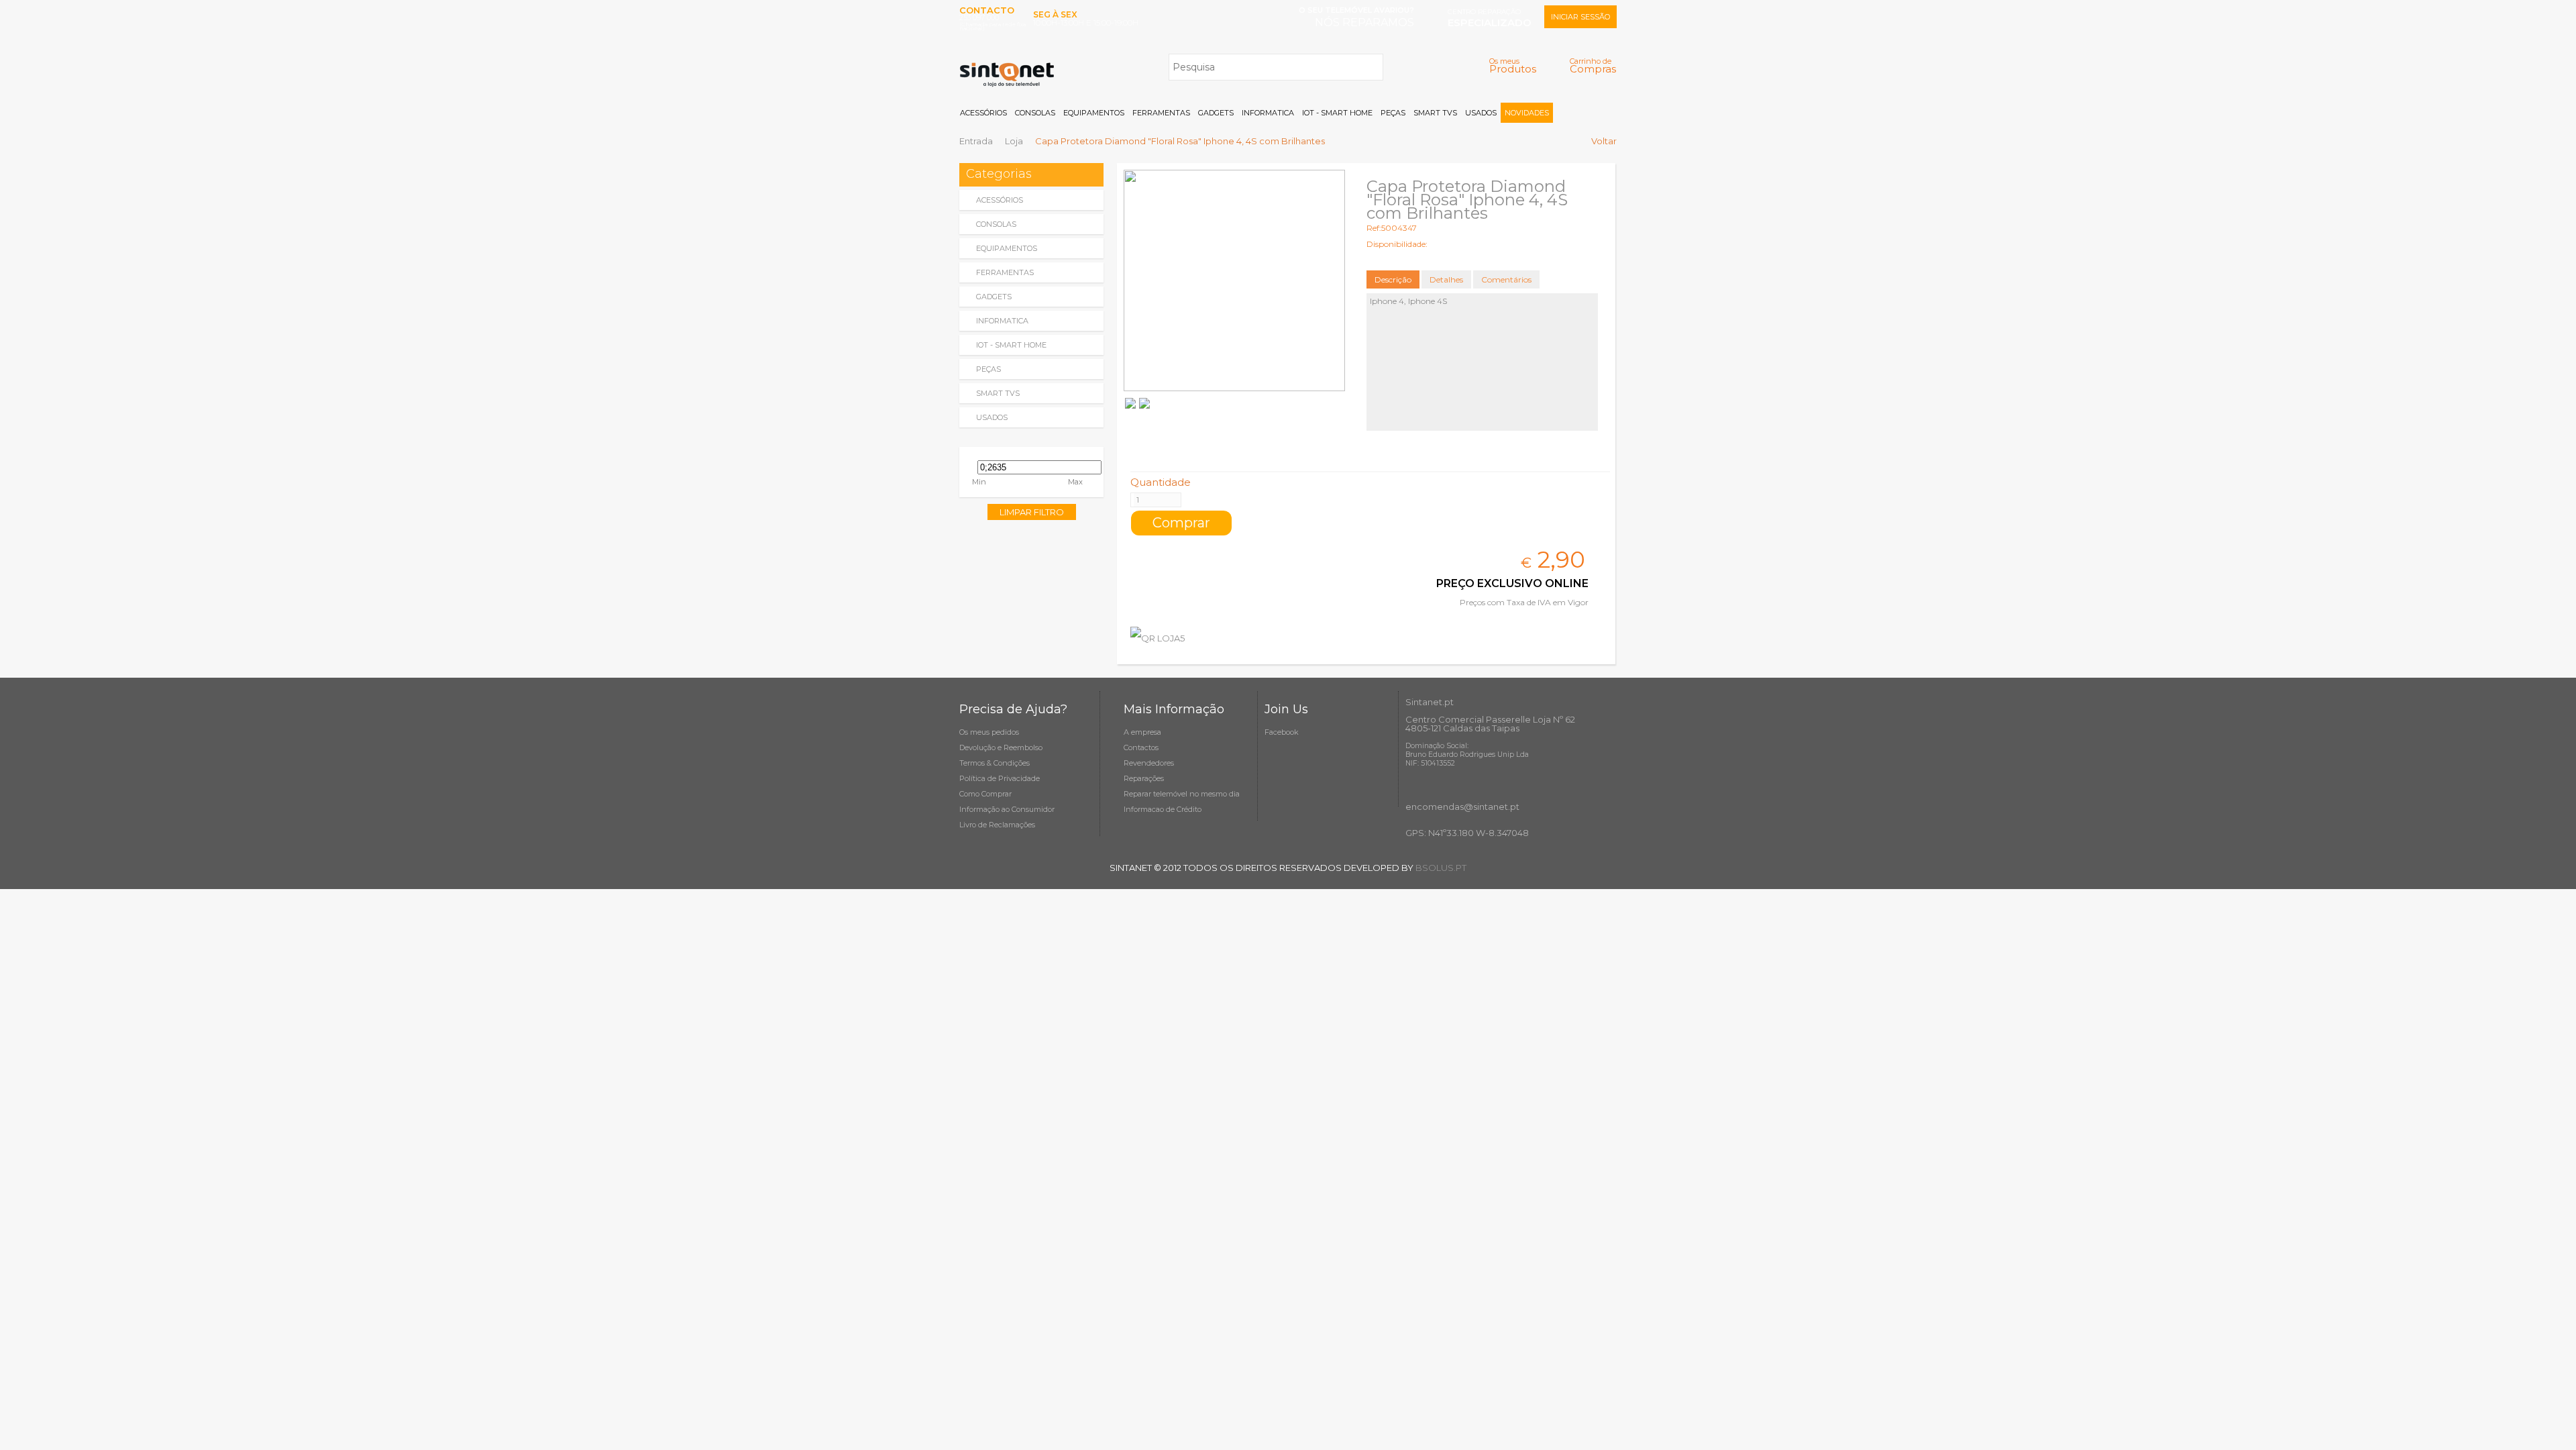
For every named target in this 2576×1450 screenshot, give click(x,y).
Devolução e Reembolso (1001, 747)
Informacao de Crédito (1163, 809)
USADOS (1481, 113)
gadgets (994, 297)
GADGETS (1216, 113)
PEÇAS (1393, 113)
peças (988, 369)
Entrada (976, 141)
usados (992, 417)
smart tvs (998, 393)
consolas (996, 224)
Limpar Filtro (1032, 512)
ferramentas (1005, 272)
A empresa (1142, 732)
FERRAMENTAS (1161, 113)
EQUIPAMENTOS (1094, 113)
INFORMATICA (1268, 113)
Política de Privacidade (1000, 778)
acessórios (1000, 200)
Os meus (1513, 65)
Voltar (1604, 141)
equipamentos (1007, 248)
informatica (1002, 321)
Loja (1014, 141)
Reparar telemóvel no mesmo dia (1182, 794)
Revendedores (1149, 763)
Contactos (1141, 747)
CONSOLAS (1035, 113)
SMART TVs (1435, 113)
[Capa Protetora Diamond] (1234, 280)
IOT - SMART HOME (1337, 113)
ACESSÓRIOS (983, 113)
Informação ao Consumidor (1007, 809)
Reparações (1144, 778)
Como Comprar (985, 794)
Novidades (1527, 113)
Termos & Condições (995, 763)
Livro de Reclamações (997, 825)
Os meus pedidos (989, 732)
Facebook (1282, 732)
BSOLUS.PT (1441, 868)
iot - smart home (1011, 345)
